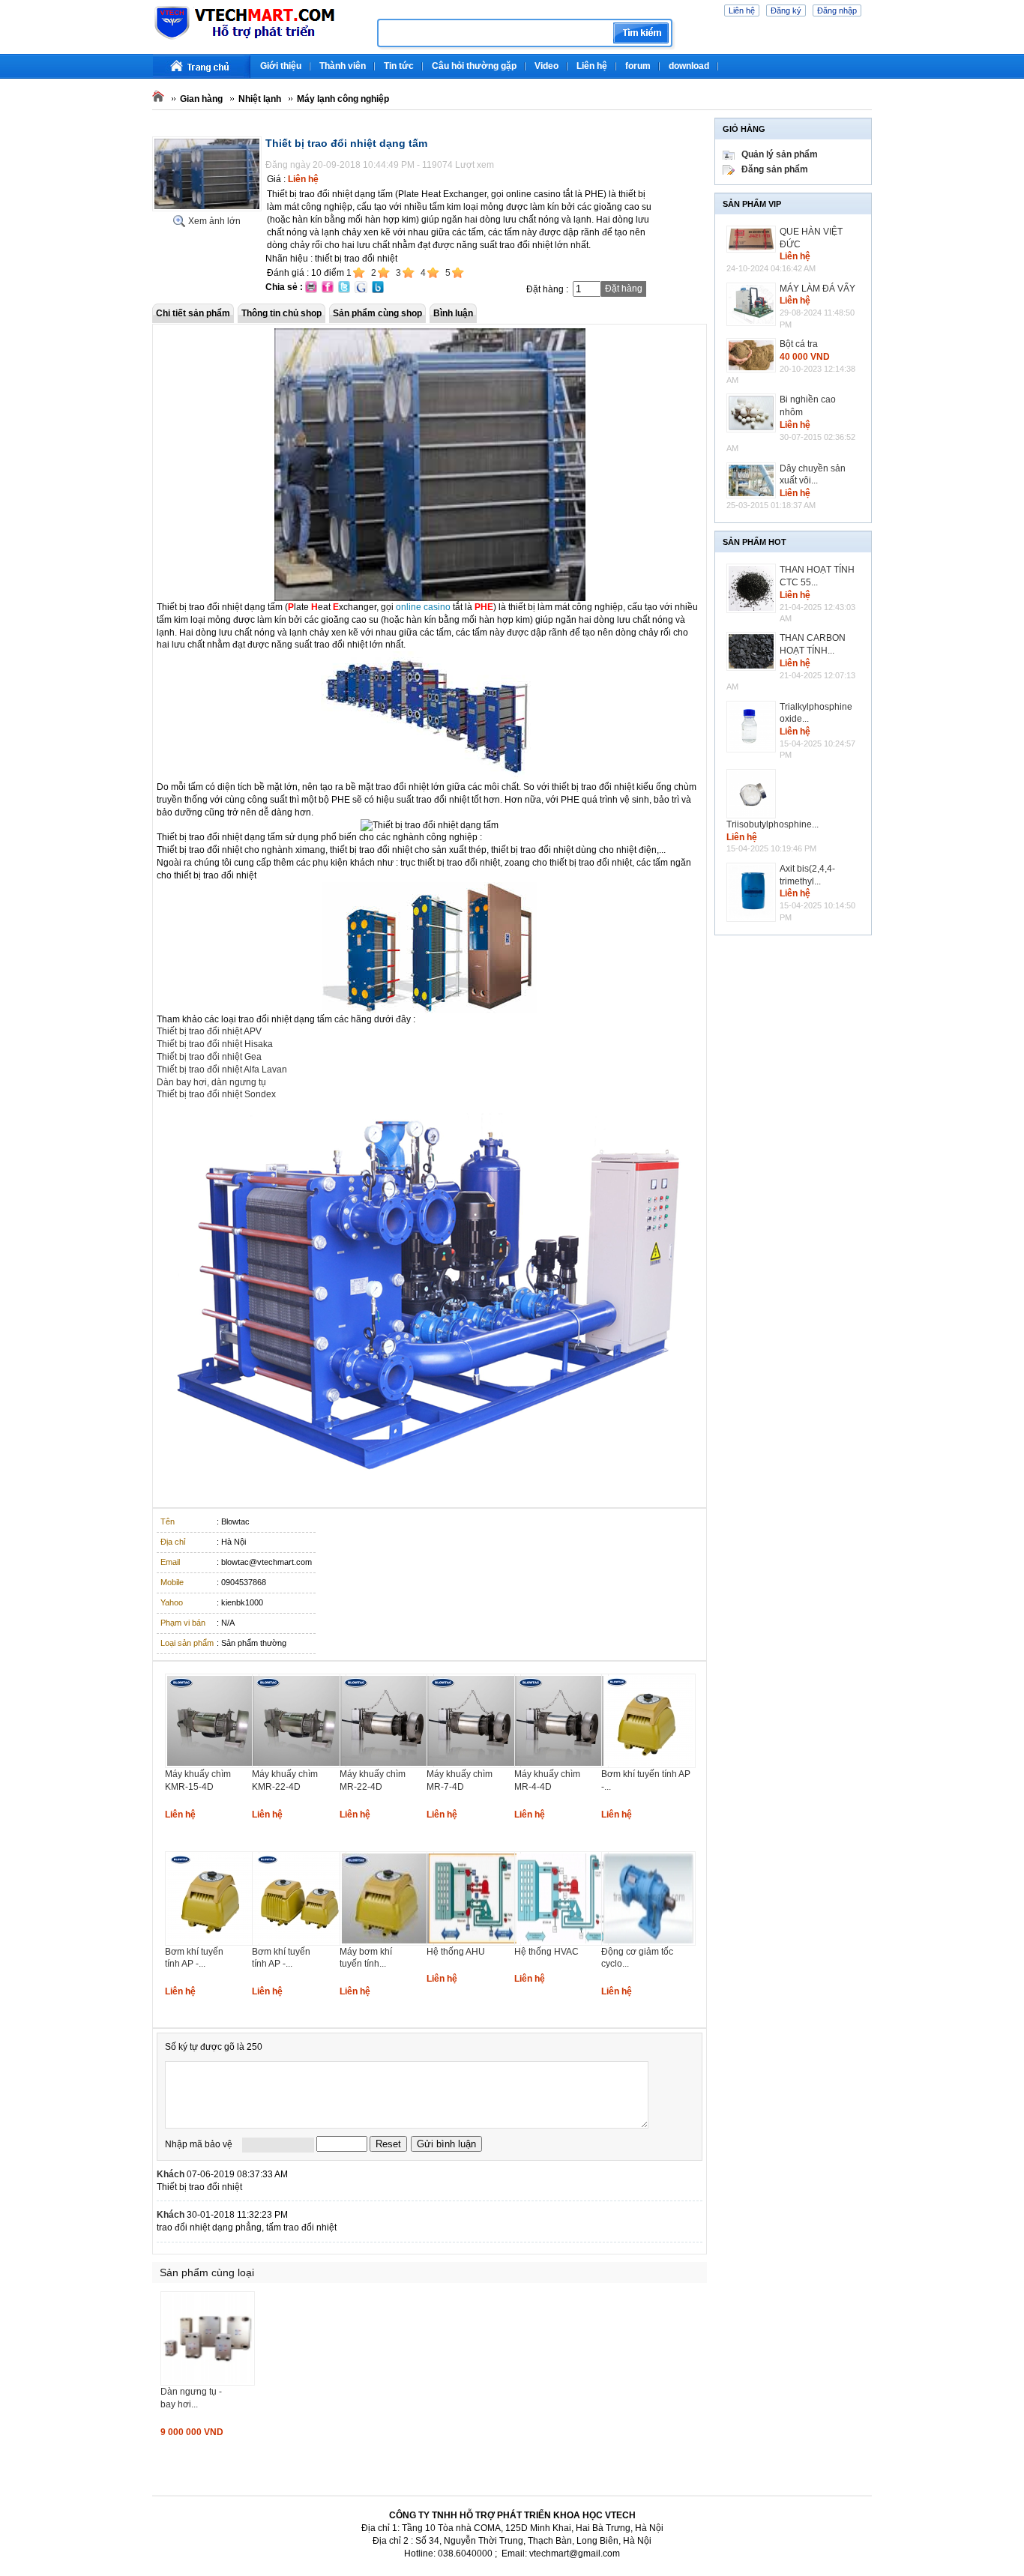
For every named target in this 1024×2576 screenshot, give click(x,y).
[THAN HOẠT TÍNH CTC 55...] (753, 588)
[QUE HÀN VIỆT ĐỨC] (753, 239)
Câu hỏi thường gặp (474, 66)
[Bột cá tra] (753, 355)
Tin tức (399, 66)
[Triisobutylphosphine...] (753, 794)
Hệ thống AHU (456, 1952)
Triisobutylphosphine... (772, 824)
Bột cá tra (799, 344)
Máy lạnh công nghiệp (343, 99)
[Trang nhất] (202, 66)
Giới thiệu (281, 66)
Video (546, 66)
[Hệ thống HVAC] (561, 1943)
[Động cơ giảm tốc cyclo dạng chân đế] (648, 1943)
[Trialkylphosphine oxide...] (753, 727)
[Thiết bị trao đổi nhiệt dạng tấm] (207, 208)
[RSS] (870, 60)
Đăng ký (786, 10)
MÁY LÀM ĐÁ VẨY (817, 289)
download (689, 66)
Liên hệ (742, 10)
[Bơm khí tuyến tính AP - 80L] (212, 1943)
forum (638, 66)
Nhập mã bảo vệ (199, 2144)
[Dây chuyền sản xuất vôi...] (753, 481)
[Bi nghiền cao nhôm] (753, 413)
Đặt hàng (624, 289)
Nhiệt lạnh (260, 99)
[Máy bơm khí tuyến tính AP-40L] (387, 1943)
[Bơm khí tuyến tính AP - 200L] (648, 1765)
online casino (423, 607)
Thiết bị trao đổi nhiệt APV (209, 1031)
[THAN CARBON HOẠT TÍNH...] (753, 651)
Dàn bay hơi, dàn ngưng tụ (211, 1082)
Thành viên (343, 66)
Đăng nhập (837, 10)
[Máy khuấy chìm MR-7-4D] (474, 1765)
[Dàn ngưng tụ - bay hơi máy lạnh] (208, 2383)
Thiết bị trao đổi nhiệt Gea (209, 1057)
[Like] (701, 2174)
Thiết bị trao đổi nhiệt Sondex (216, 1094)
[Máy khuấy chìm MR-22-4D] (387, 1765)
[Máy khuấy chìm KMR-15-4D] (212, 1765)
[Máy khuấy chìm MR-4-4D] (561, 1765)
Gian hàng (201, 99)
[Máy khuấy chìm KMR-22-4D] (299, 1765)
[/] (259, 37)
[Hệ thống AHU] (474, 1943)
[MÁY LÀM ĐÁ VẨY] (753, 304)
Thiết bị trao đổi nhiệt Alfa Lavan (222, 1070)
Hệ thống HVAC (546, 1952)
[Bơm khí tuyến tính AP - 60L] (299, 1943)
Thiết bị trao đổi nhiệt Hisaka (215, 1044)
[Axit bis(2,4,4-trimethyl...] (753, 892)
